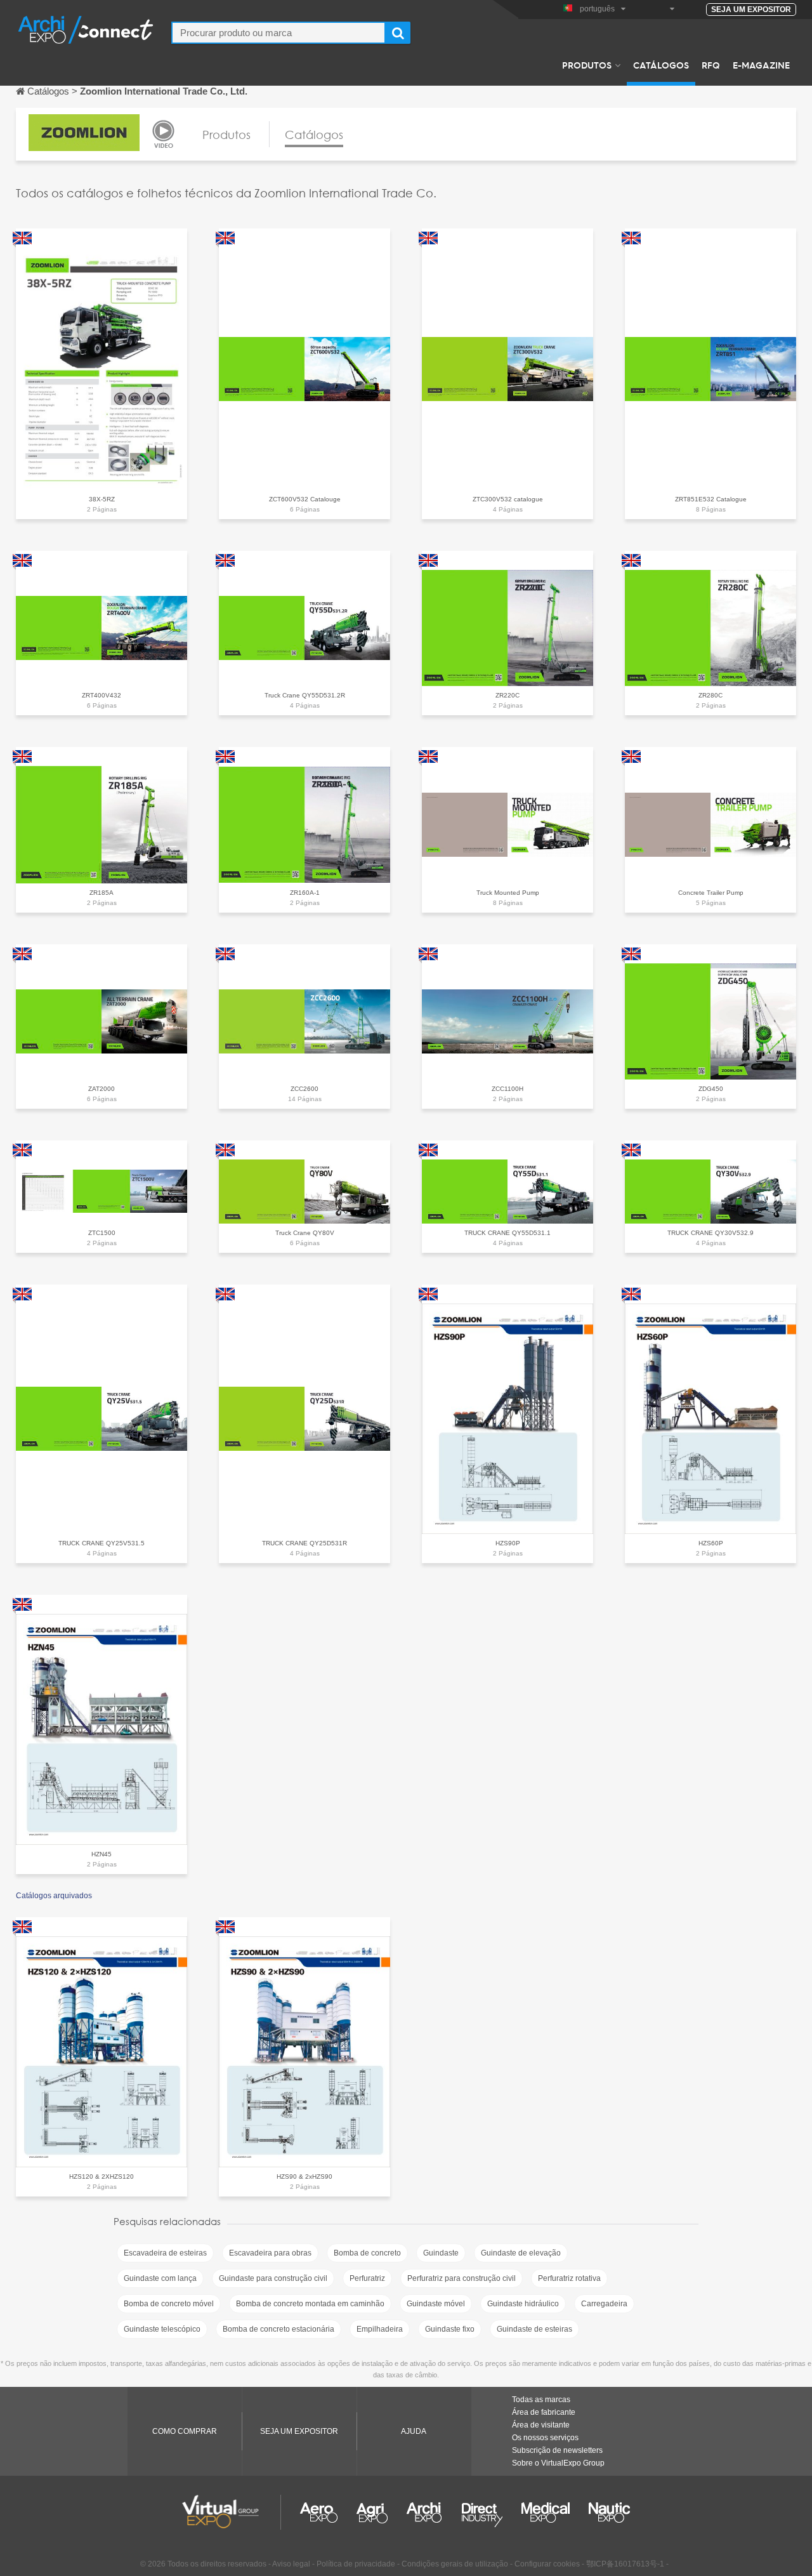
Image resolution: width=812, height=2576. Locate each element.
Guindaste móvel (436, 2304)
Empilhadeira (380, 2329)
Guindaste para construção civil (273, 2278)
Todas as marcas (541, 2400)
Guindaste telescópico (162, 2329)
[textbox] (278, 33)
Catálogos (661, 65)
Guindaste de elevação (521, 2253)
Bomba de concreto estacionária (278, 2329)
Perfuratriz (367, 2278)
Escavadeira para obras (270, 2253)
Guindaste (441, 2253)
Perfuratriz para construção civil (462, 2278)
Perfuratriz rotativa (569, 2278)
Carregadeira (604, 2304)
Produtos (587, 65)
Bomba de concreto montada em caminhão (310, 2304)
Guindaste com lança (160, 2278)
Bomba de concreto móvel (169, 2304)
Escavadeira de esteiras (165, 2253)
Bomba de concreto (367, 2253)
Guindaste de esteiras (534, 2329)
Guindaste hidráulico (523, 2304)
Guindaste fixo (450, 2329)
